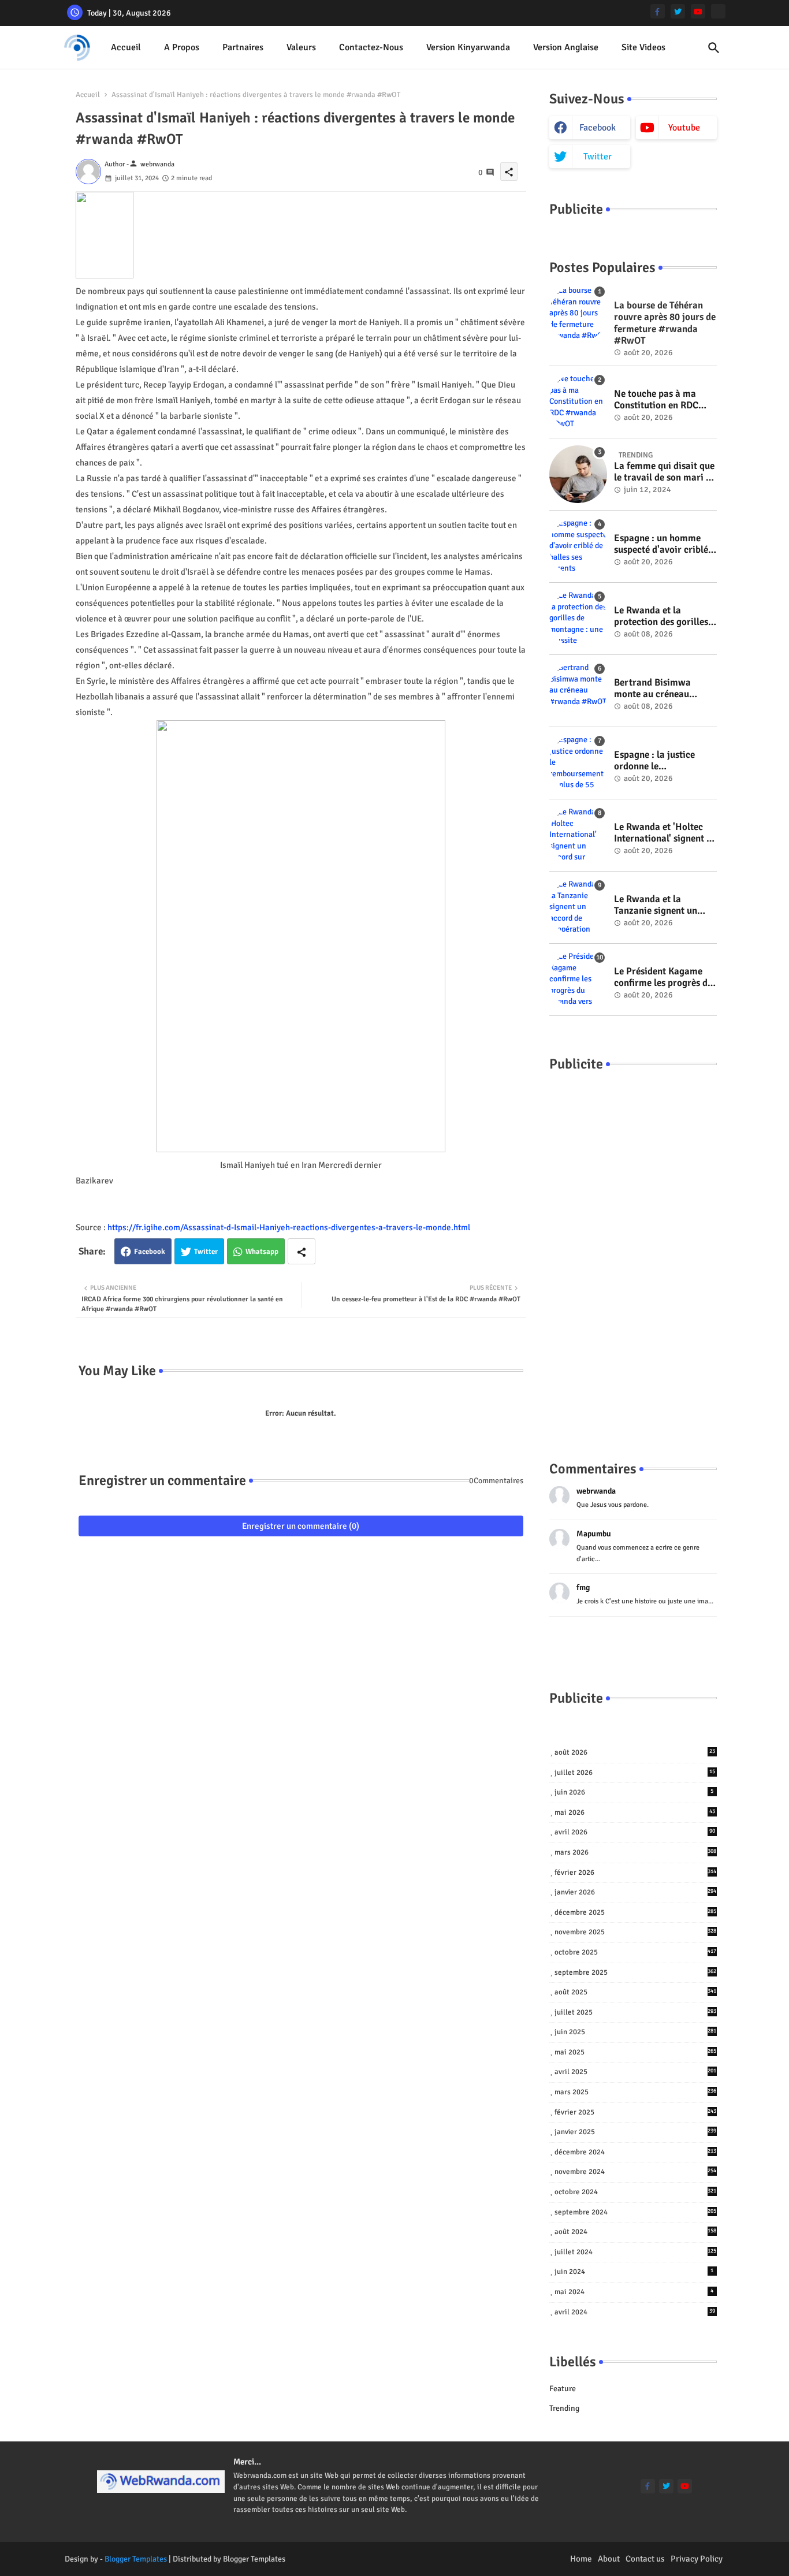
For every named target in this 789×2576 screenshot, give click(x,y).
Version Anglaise (566, 47)
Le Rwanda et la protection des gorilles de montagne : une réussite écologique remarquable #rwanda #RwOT (662, 617)
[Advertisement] (633, 1255)
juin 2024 (634, 2272)
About (609, 2559)
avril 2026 (635, 1832)
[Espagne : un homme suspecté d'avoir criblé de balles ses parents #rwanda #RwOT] (578, 546)
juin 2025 (636, 2032)
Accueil (126, 47)
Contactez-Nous (371, 47)
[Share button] (302, 1251)
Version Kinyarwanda (468, 47)
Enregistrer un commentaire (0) (301, 1526)
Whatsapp (262, 1252)
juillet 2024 (636, 2252)
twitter (598, 157)
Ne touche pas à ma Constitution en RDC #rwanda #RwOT (656, 400)
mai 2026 (635, 1812)
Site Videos (643, 47)
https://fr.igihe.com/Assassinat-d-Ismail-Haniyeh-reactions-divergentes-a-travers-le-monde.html (289, 1227)
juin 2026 (634, 1792)
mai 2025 (636, 2052)
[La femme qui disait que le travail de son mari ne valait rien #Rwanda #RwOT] (578, 474)
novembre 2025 (636, 1932)
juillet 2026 (635, 1773)
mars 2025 (636, 2092)
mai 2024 (634, 2292)
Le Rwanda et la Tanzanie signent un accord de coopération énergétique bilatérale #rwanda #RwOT (661, 905)
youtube (684, 128)
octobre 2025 (636, 1952)
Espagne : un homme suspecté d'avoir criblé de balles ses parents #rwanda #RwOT (661, 544)
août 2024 (636, 2232)
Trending (564, 2408)
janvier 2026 (636, 1892)
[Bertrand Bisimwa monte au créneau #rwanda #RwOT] (578, 691)
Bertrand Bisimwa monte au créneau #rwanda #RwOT (652, 689)
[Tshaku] (718, 11)
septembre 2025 (636, 1972)
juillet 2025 (636, 2012)
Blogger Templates (136, 2559)
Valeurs (301, 47)
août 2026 (635, 1752)
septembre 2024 (636, 2212)
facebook (598, 128)
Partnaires (243, 47)
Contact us (645, 2559)
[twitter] (678, 11)
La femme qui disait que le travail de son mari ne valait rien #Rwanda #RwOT (665, 472)
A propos (182, 47)
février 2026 (636, 1873)
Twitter (206, 1252)
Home (581, 2559)
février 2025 (636, 2112)
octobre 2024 (636, 2192)
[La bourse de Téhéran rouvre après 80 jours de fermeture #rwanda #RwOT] (578, 314)
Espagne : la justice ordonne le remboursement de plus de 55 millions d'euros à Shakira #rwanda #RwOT (664, 761)
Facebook (150, 1252)
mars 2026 (636, 1852)
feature (563, 2389)
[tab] (126, 48)
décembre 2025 (636, 1912)
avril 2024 (635, 2312)
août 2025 (636, 1992)
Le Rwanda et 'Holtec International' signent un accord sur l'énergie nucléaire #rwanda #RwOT (665, 833)
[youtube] (698, 11)
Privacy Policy (697, 2559)
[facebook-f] (658, 11)
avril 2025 (636, 2072)
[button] (714, 48)
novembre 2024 (636, 2172)
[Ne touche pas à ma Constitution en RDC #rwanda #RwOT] (578, 402)
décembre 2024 (636, 2152)
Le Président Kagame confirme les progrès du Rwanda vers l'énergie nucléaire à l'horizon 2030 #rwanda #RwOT (663, 978)
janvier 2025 (636, 2132)
